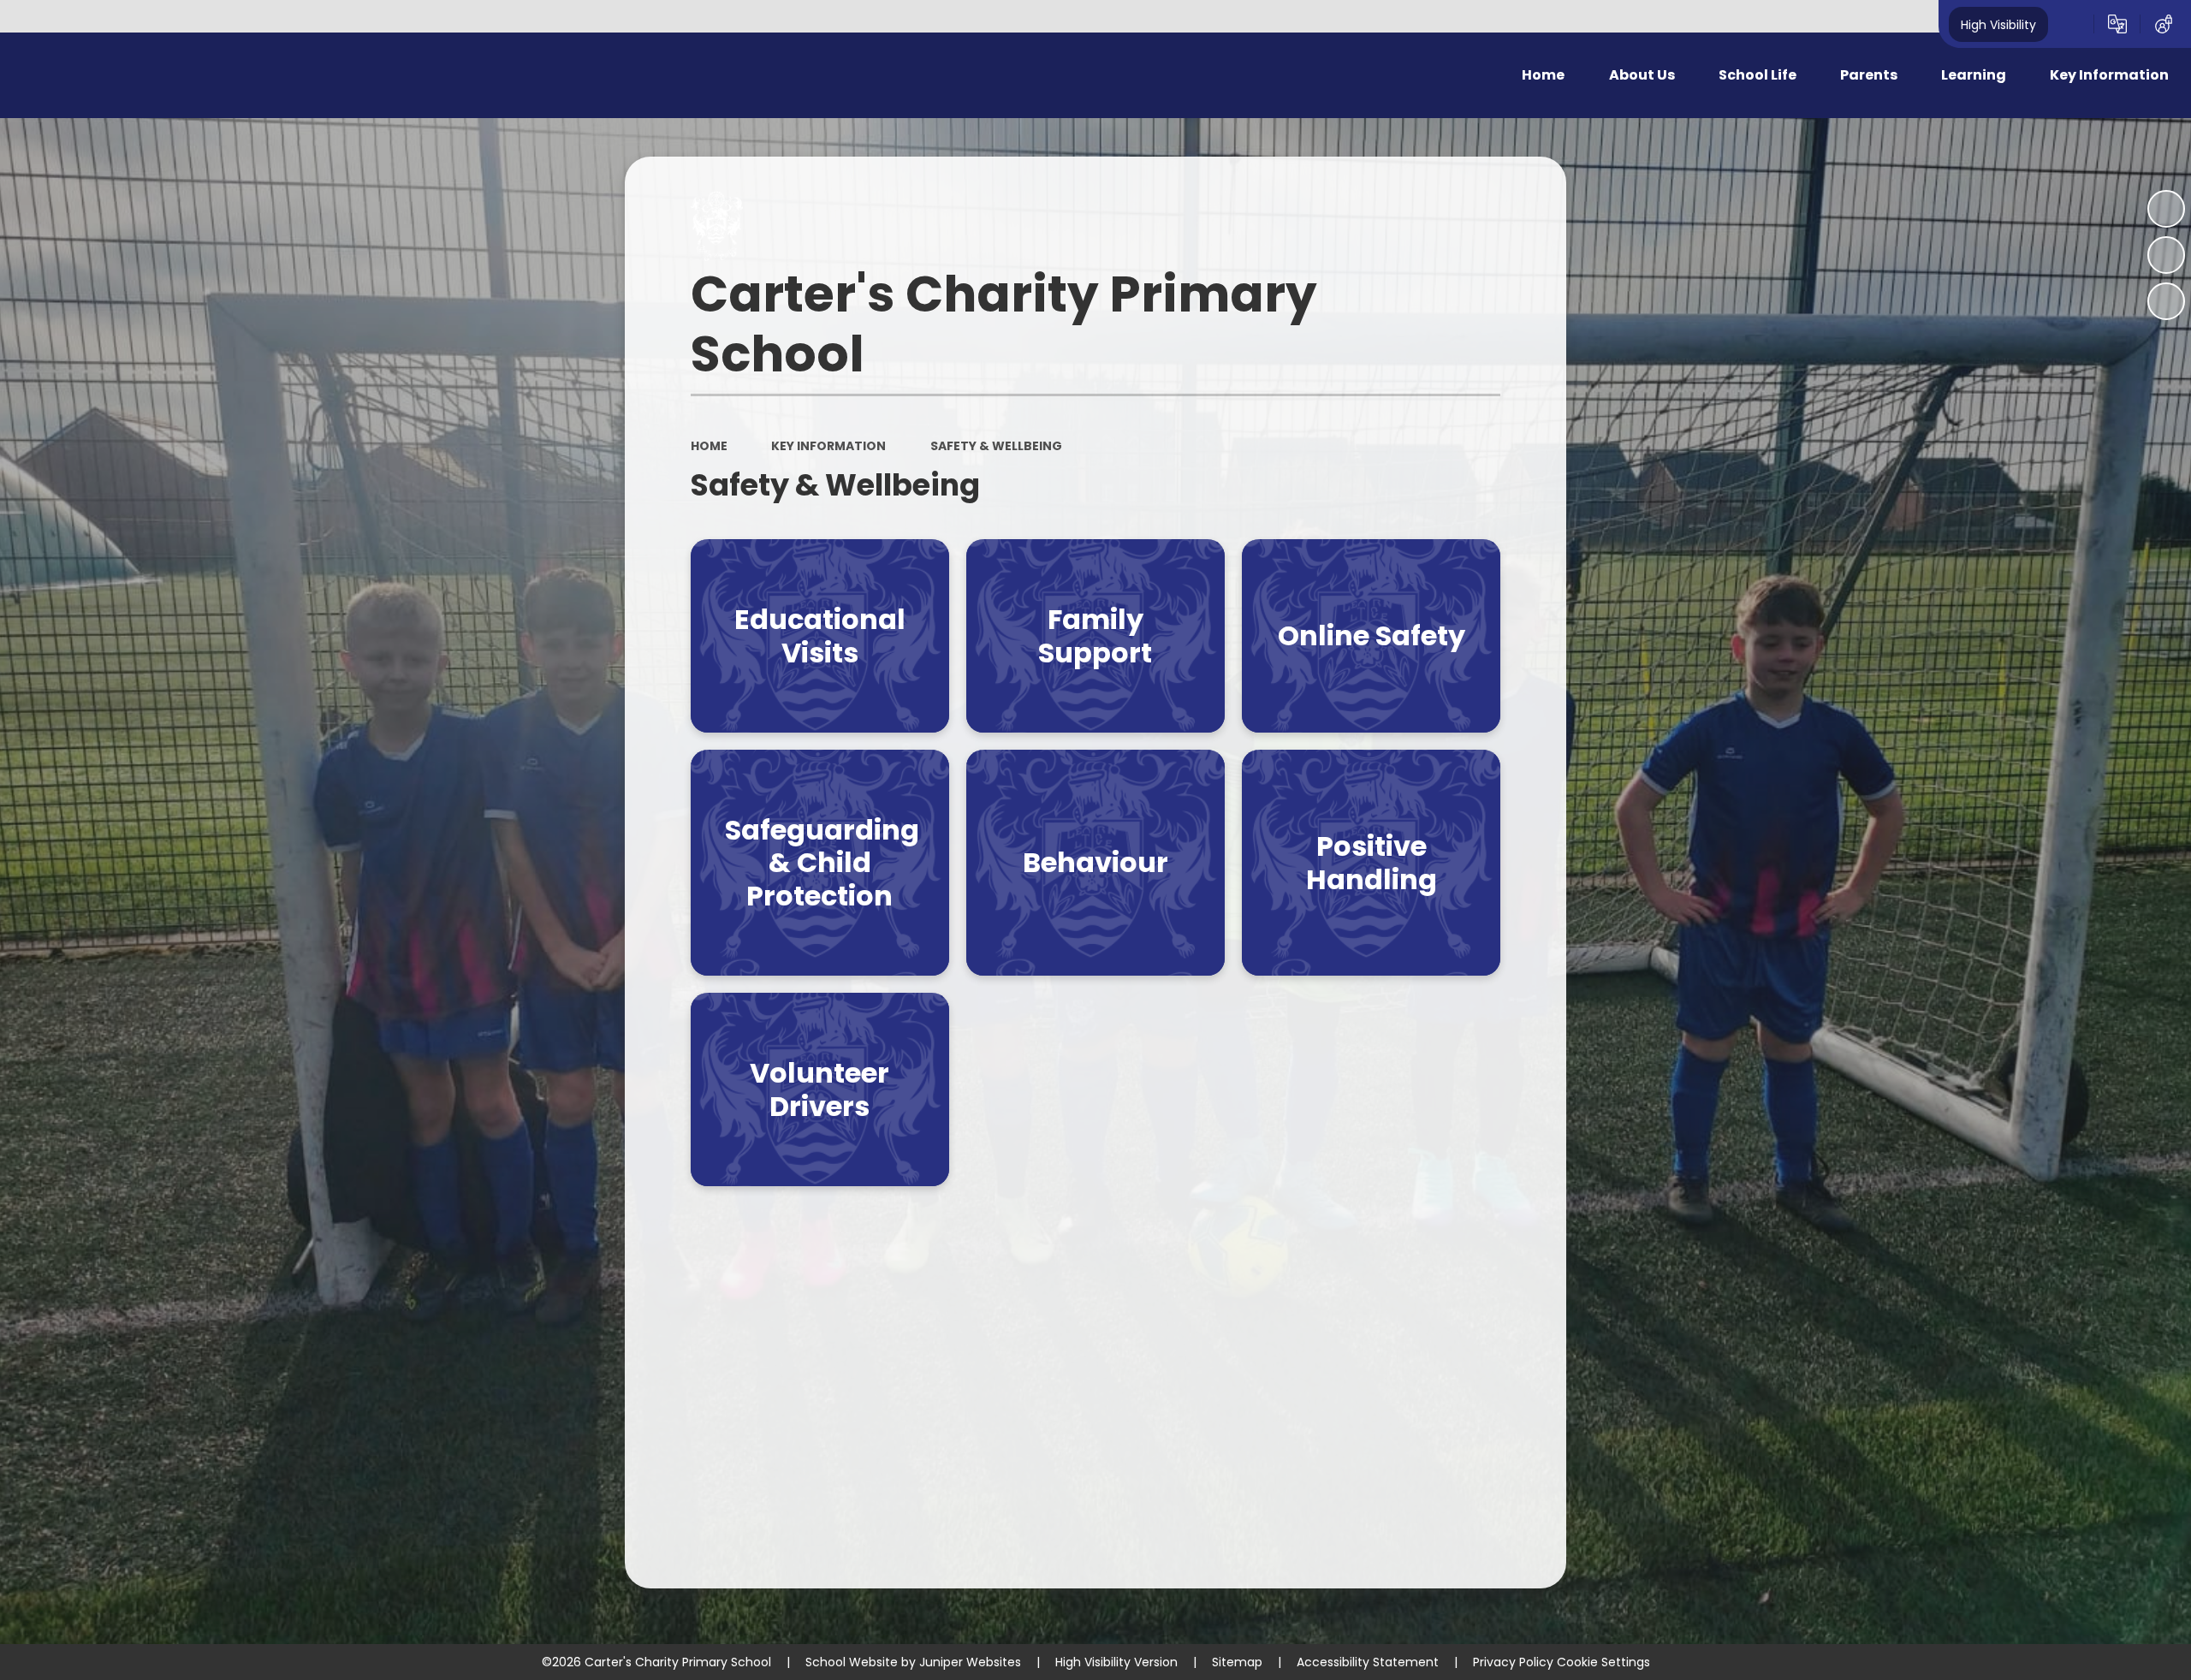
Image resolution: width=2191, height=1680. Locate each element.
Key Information (828, 446)
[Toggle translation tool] (2117, 24)
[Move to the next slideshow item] (2166, 301)
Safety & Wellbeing (996, 446)
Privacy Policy (1513, 1662)
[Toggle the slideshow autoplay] (2166, 209)
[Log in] (2164, 24)
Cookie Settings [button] (1603, 1662)
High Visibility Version (1116, 1662)
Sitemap (1237, 1662)
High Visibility (1998, 24)
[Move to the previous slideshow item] (2166, 255)
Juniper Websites (970, 1662)
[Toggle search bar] (2071, 24)
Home (709, 446)
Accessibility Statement (1368, 1662)
